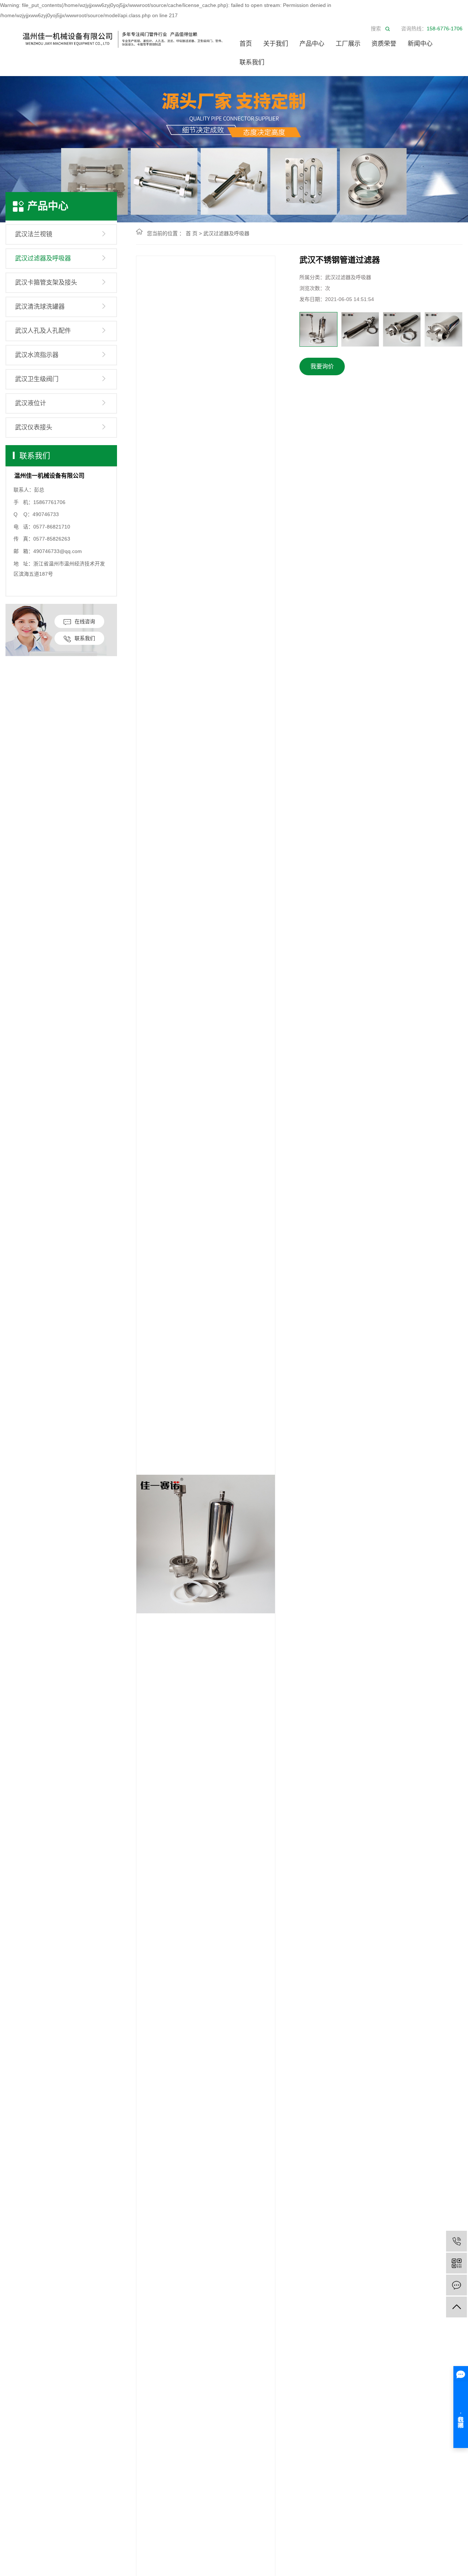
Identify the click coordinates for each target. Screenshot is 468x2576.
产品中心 (312, 44)
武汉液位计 (31, 403)
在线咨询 (85, 621)
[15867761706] (456, 2241)
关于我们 (276, 44)
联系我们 (252, 62)
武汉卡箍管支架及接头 (46, 283)
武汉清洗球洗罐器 (40, 307)
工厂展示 (348, 44)
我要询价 (322, 366)
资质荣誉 (384, 44)
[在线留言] (456, 2285)
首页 (246, 44)
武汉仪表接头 (34, 427)
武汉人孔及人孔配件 (43, 331)
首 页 (192, 233)
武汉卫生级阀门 (37, 379)
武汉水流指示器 (37, 355)
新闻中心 (420, 44)
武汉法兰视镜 (34, 234)
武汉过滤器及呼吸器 (43, 258)
